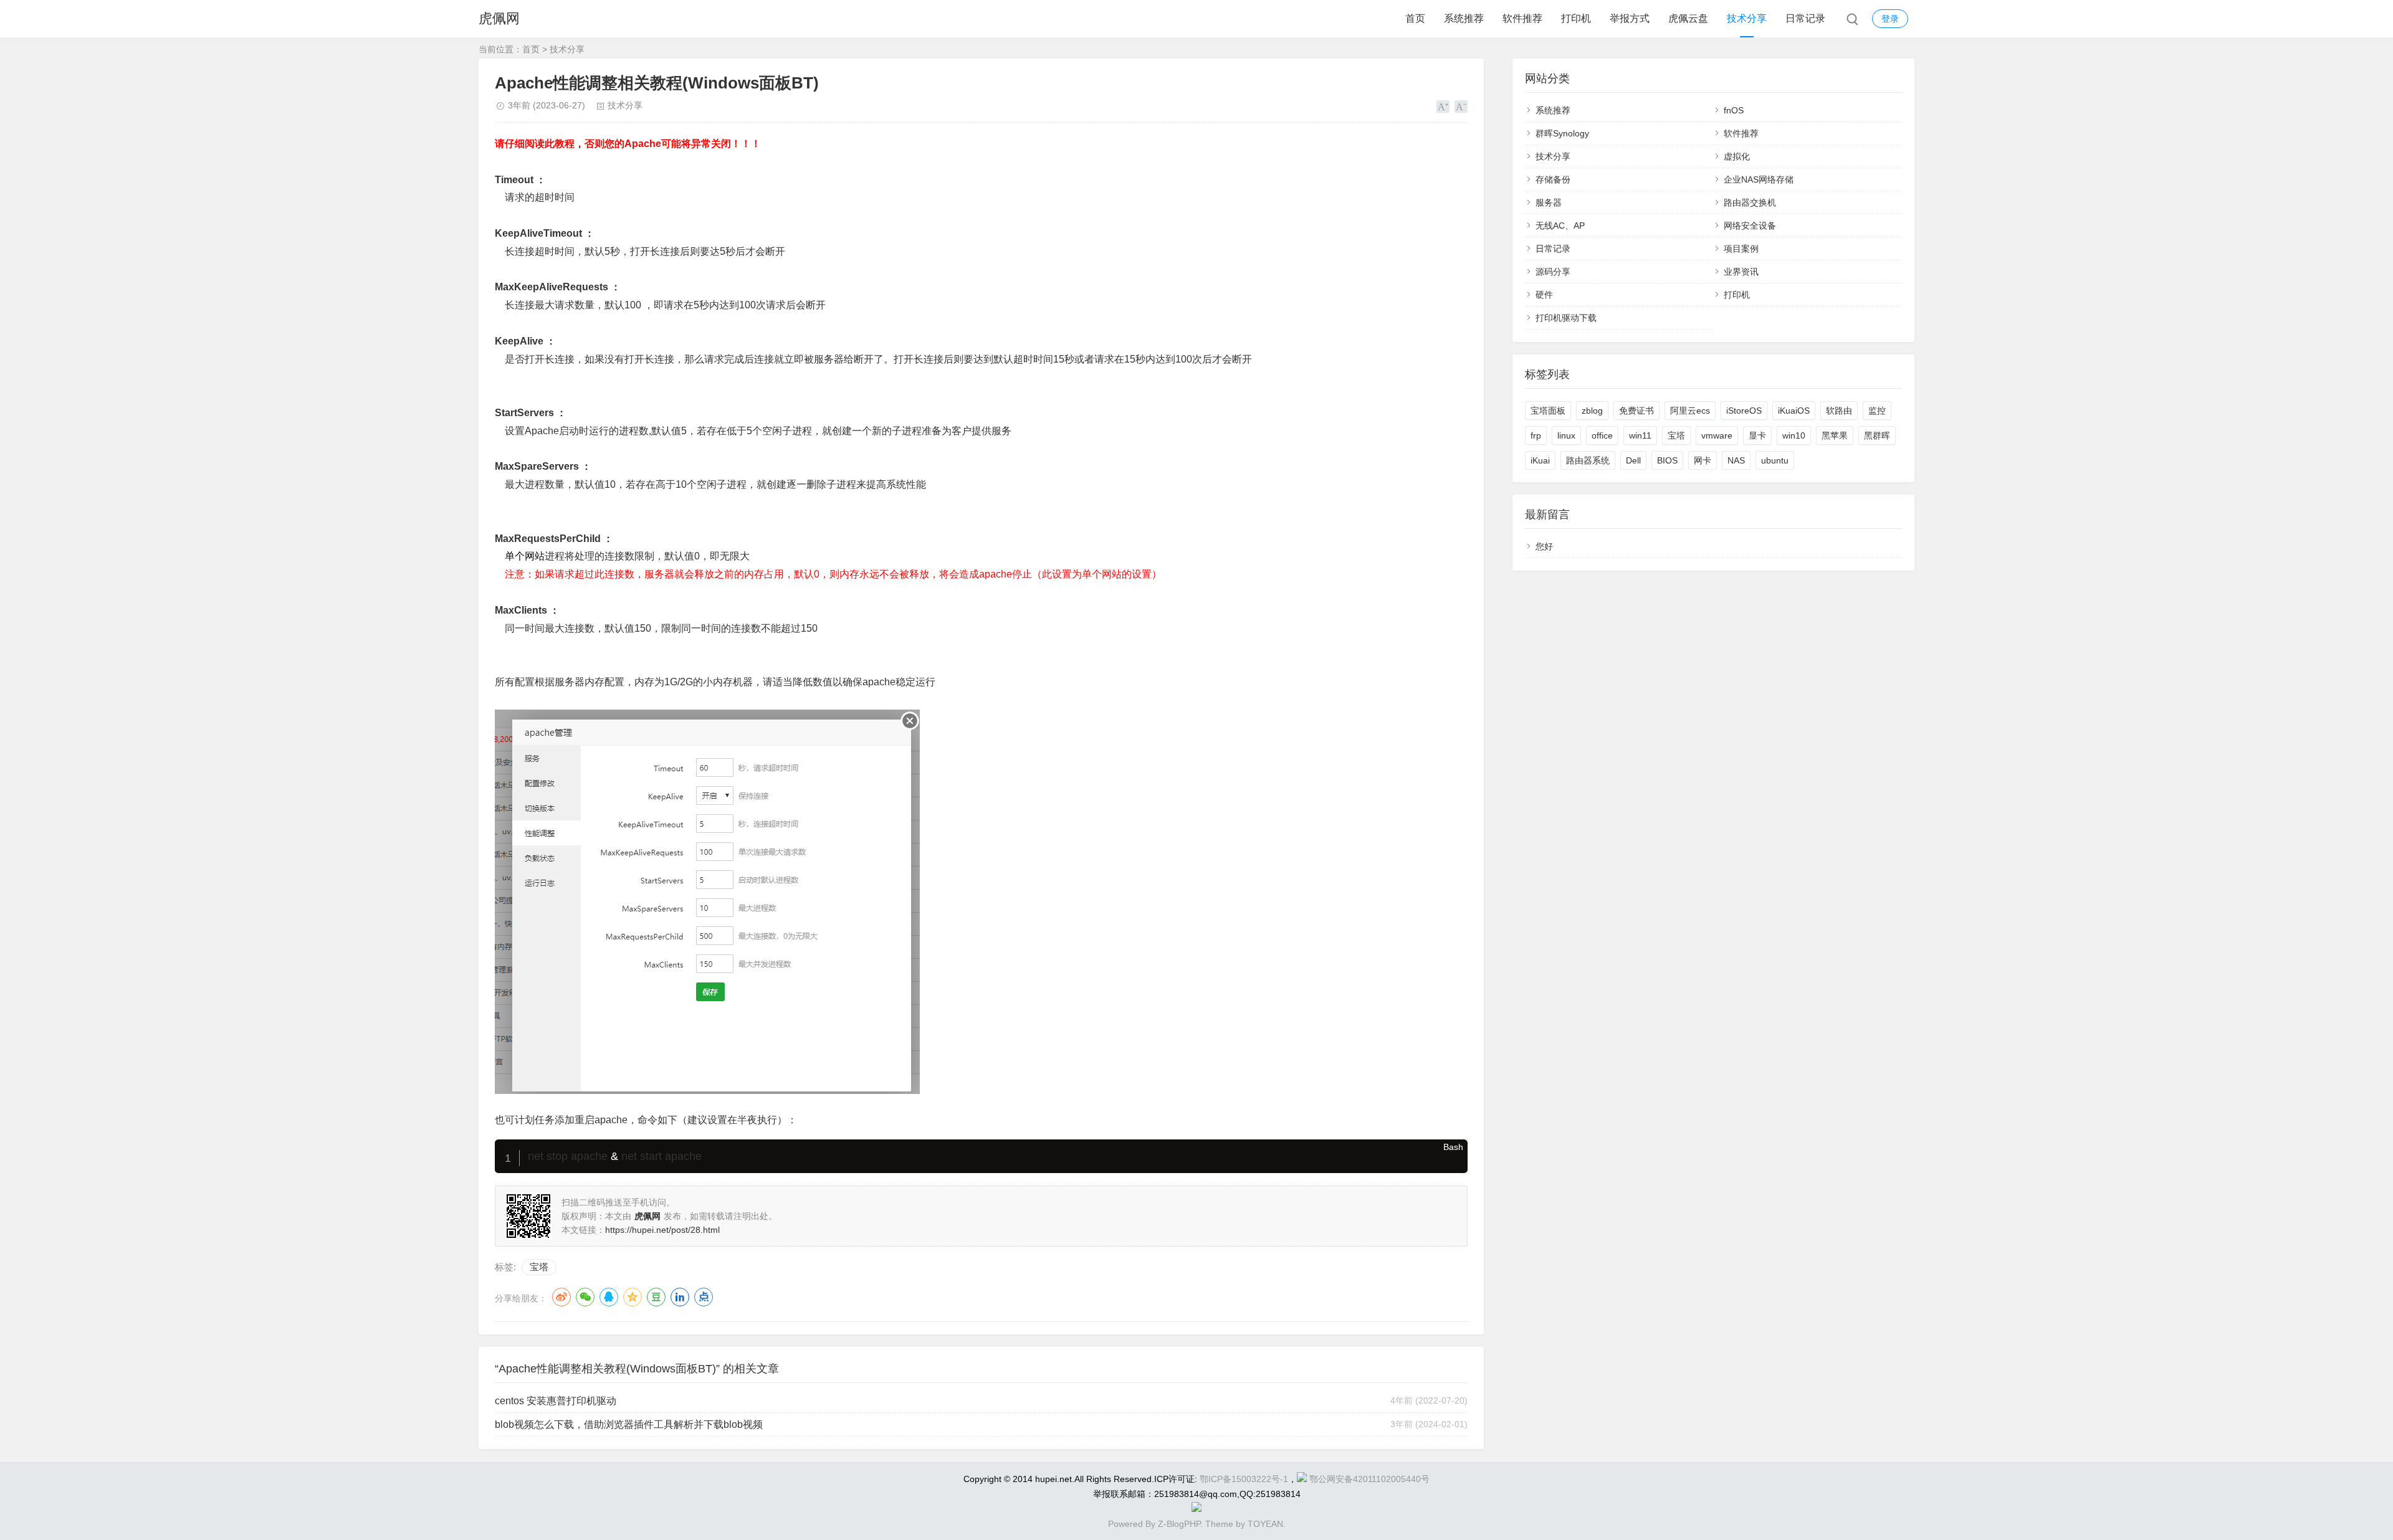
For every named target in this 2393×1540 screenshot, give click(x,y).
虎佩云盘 (1688, 18)
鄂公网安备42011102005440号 (1369, 1479)
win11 (1640, 435)
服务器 (1549, 202)
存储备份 (1553, 179)
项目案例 (1741, 249)
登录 (1890, 19)
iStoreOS (1744, 411)
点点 (704, 1297)
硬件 (1544, 295)
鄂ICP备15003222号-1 (1244, 1479)
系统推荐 (1464, 18)
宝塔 (539, 1267)
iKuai (1540, 460)
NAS (1736, 460)
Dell (1633, 460)
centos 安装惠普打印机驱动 (556, 1401)
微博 (561, 1297)
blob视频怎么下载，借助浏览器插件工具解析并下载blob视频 (629, 1424)
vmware (1717, 435)
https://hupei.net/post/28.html (662, 1230)
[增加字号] (1443, 107)
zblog (1592, 411)
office (1602, 435)
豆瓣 (656, 1297)
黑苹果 (1835, 435)
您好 (1544, 546)
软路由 (1839, 411)
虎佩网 (499, 18)
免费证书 (1636, 411)
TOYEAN (1265, 1524)
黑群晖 (1877, 435)
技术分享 (1747, 18)
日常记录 (1805, 18)
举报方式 (1630, 18)
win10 (1794, 435)
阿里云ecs (1690, 411)
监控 (1877, 411)
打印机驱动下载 (1566, 318)
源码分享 (1553, 272)
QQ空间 (633, 1297)
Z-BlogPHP (1179, 1524)
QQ (609, 1297)
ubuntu (1775, 460)
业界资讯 (1741, 272)
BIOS (1667, 460)
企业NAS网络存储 (1759, 179)
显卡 (1757, 435)
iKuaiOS (1794, 411)
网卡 (1703, 460)
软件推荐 (1522, 18)
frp (1536, 435)
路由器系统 (1588, 460)
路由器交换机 (1750, 202)
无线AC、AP (1560, 226)
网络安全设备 (1750, 226)
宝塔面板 (1548, 411)
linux (1566, 435)
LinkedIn (680, 1297)
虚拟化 (1737, 156)
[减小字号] (1461, 107)
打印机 (1576, 18)
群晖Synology (1562, 133)
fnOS (1734, 110)
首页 (1415, 18)
